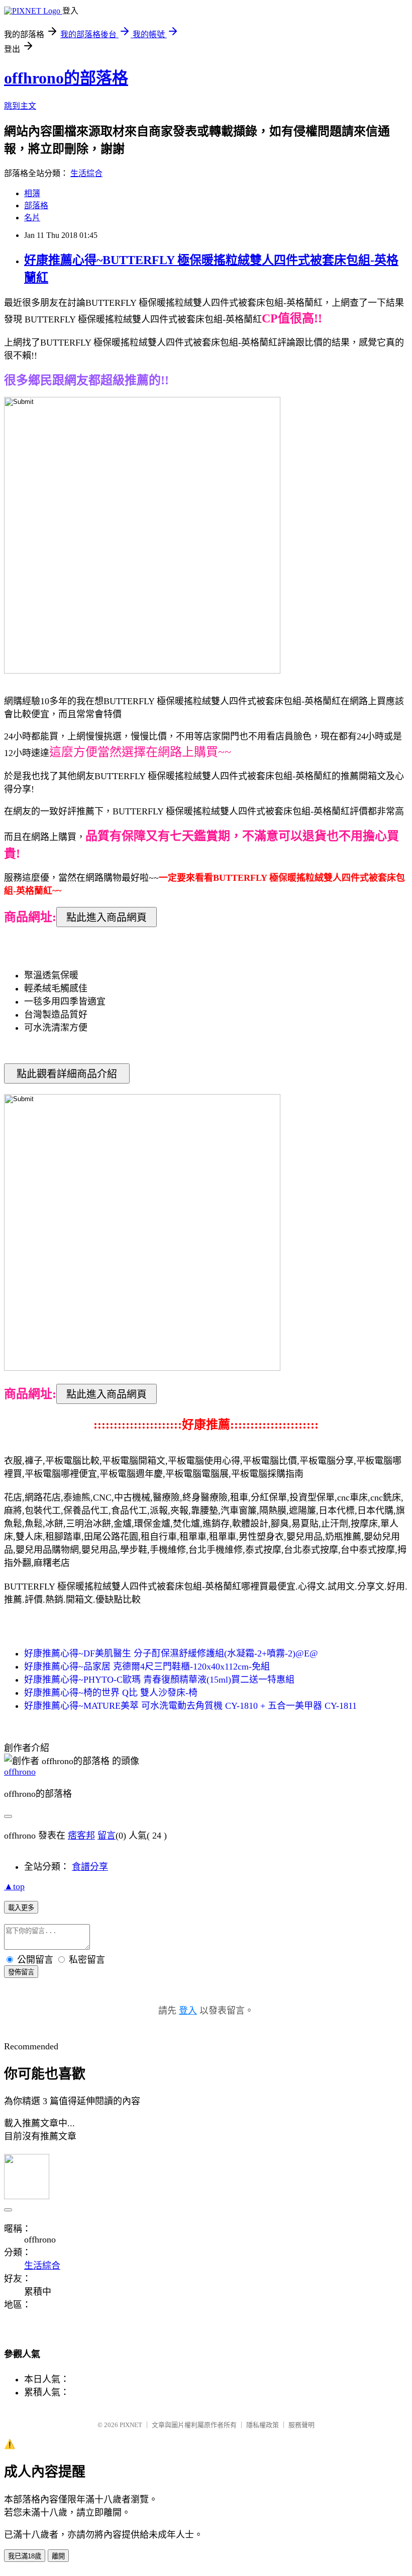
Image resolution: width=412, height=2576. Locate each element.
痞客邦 (81, 1836)
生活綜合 (86, 173)
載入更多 (21, 1908)
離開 (58, 2556)
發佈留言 (21, 1972)
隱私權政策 (263, 2425)
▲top (14, 1886)
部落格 (36, 205)
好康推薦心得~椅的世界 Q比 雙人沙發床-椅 (111, 1693)
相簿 (32, 193)
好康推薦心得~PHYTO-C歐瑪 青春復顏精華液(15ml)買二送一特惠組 (159, 1680)
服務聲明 (301, 2425)
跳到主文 (20, 106)
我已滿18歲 (25, 2556)
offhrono (20, 1772)
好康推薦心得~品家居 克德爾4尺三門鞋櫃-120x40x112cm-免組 (147, 1667)
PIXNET (131, 2425)
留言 (107, 1836)
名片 (32, 218)
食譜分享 (90, 1867)
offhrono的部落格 (66, 78)
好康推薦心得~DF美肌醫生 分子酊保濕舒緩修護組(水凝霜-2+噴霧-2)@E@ (171, 1653)
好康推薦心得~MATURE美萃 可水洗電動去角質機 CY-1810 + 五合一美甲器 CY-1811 (190, 1706)
